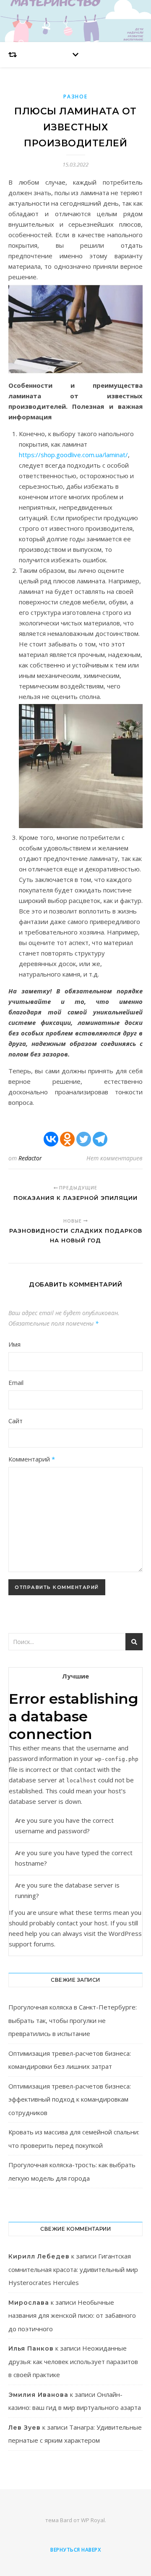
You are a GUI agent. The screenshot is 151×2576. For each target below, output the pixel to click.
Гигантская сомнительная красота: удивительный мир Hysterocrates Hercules (73, 2269)
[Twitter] (84, 1139)
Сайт (16, 1421)
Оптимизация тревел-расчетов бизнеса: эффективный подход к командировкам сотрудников (70, 2099)
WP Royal (93, 2520)
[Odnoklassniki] (67, 1139)
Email (16, 1382)
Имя (14, 1344)
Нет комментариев (115, 1158)
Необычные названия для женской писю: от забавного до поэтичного (72, 2315)
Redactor (30, 1158)
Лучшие (75, 1676)
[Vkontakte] (51, 1139)
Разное (75, 97)
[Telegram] (100, 1139)
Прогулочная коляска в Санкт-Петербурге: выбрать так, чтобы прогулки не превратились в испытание (73, 2020)
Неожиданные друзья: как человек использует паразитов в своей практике (73, 2361)
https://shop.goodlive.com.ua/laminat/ (73, 455)
